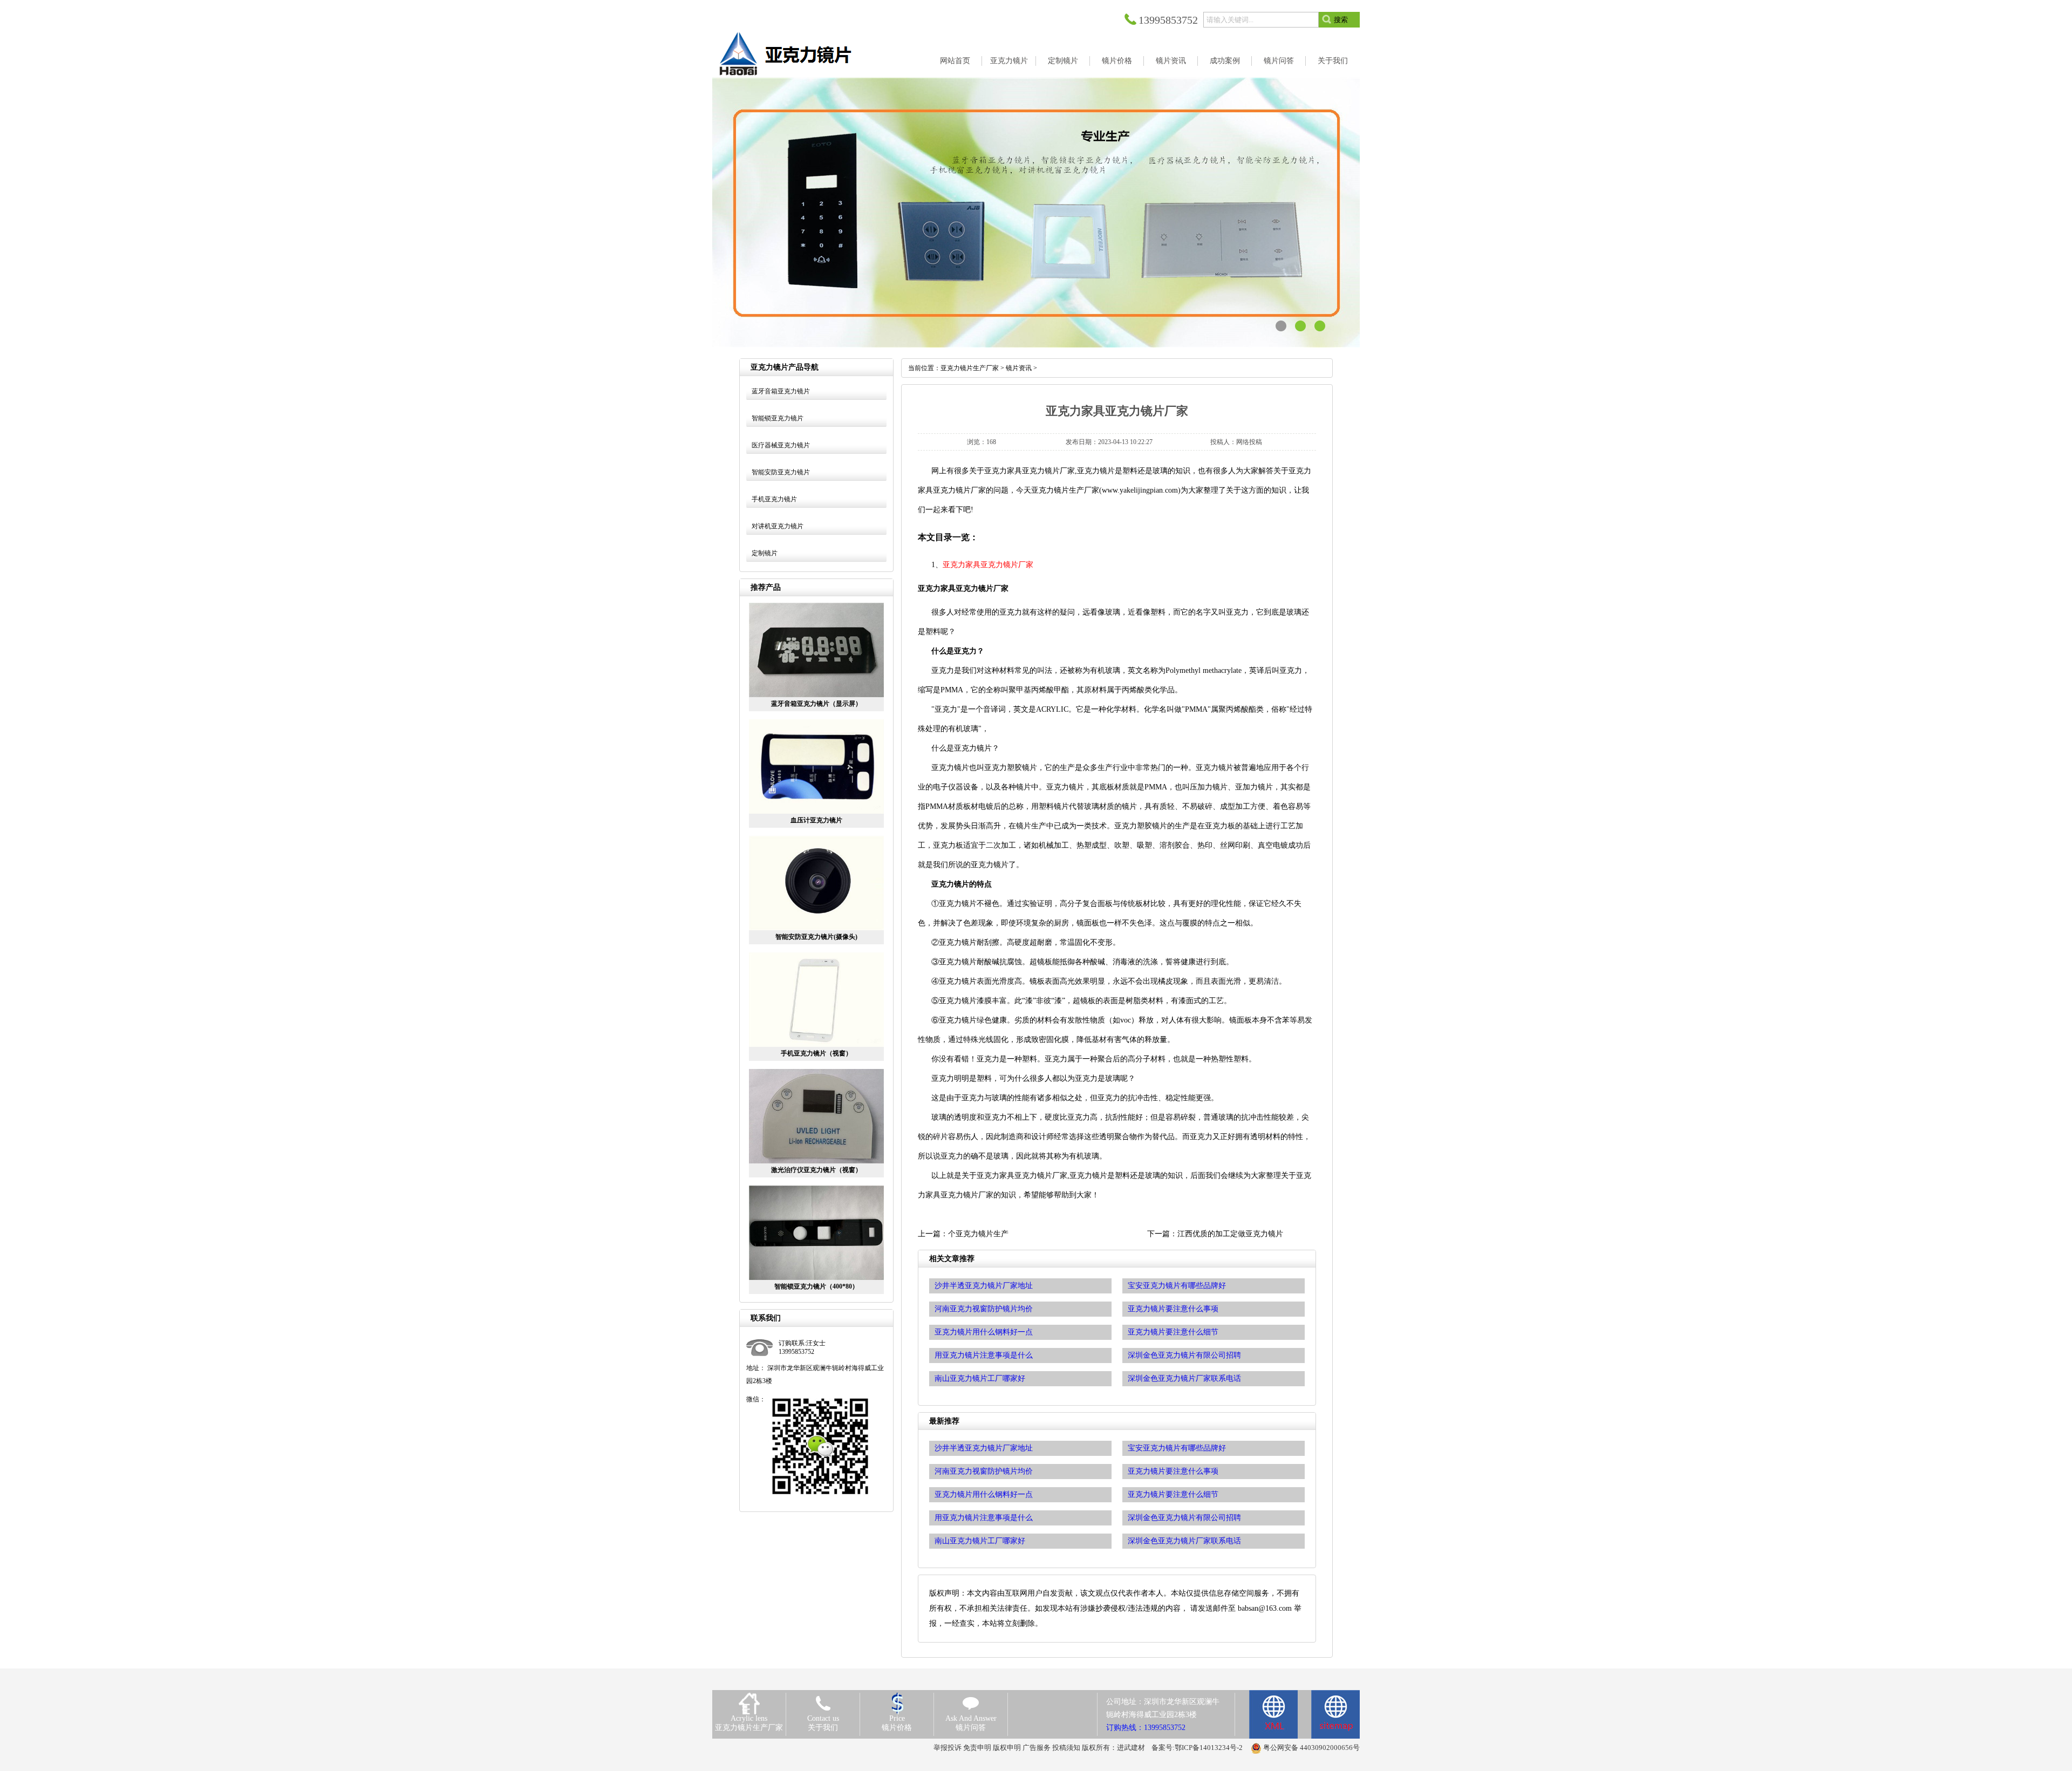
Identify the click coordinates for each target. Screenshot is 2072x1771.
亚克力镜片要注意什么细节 (1173, 1494)
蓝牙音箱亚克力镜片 (781, 391)
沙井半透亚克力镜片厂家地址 (984, 1448)
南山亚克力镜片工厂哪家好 (980, 1541)
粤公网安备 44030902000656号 (1311, 1748)
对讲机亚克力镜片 (778, 526)
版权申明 (1007, 1748)
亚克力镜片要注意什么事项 (1173, 1471)
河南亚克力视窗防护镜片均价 (984, 1471)
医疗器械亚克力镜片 (781, 445)
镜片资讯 (1019, 368)
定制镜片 (765, 553)
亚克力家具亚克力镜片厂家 (988, 565)
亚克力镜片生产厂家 (970, 368)
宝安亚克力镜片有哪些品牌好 (1177, 1448)
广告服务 (1037, 1748)
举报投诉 (948, 1748)
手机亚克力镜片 (774, 499)
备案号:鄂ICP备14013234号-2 (1197, 1748)
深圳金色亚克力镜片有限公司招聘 (1184, 1518)
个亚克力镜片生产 (978, 1234)
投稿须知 (1066, 1748)
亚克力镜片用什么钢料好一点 (984, 1494)
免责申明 (977, 1748)
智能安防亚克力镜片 (781, 472)
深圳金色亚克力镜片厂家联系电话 (1184, 1541)
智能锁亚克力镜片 (778, 418)
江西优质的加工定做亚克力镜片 (1230, 1234)
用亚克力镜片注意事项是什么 (984, 1518)
